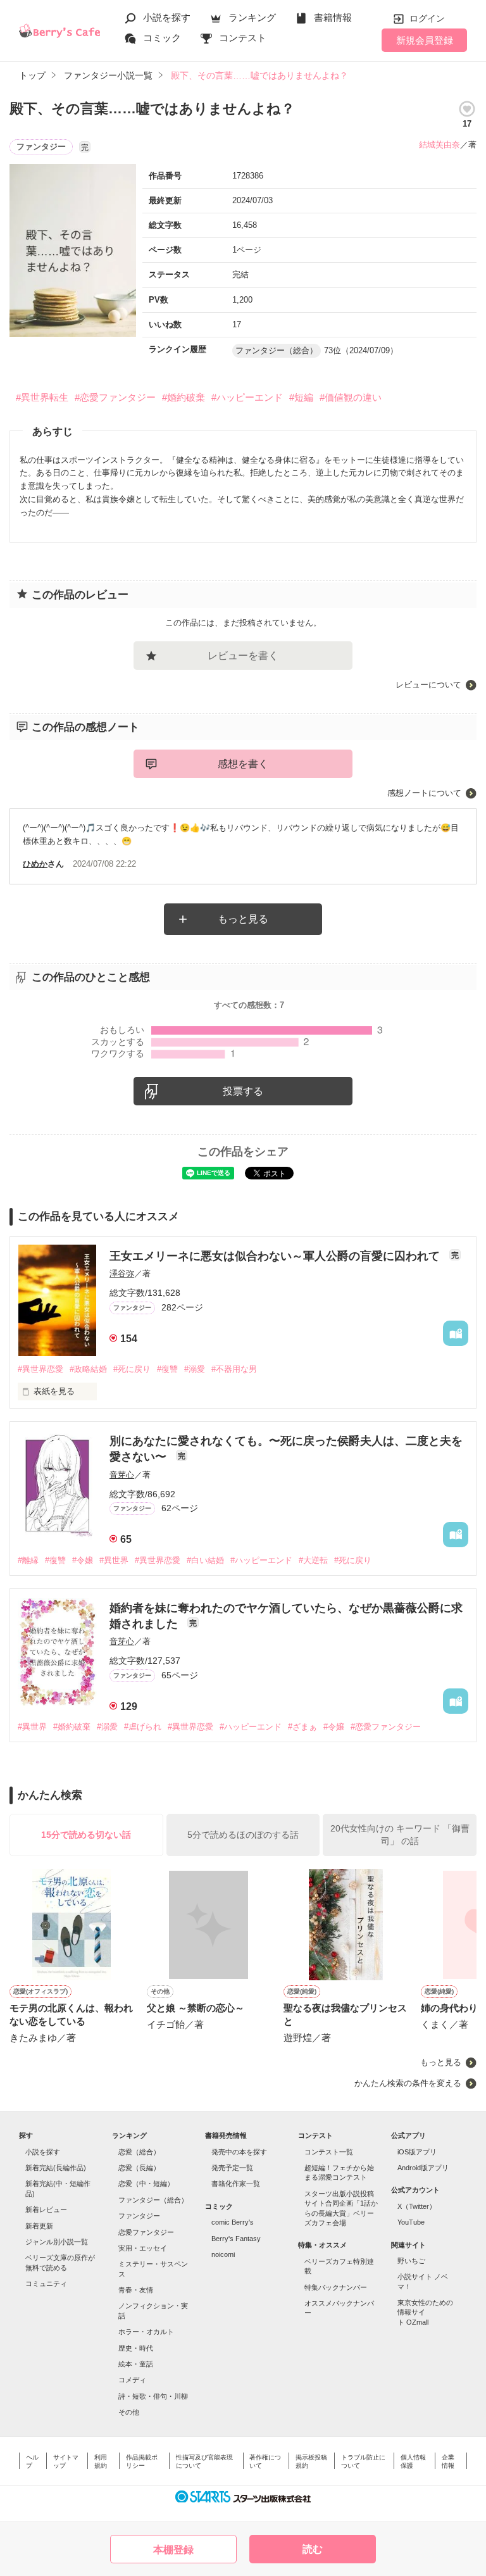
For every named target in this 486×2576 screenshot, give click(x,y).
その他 (129, 2412)
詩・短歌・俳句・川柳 (153, 2396)
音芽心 (122, 1475)
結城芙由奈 (439, 145)
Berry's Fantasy (236, 2239)
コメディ (132, 2380)
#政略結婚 (88, 1369)
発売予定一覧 (232, 2168)
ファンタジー (139, 2216)
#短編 (301, 397)
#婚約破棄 (184, 397)
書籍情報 (333, 17)
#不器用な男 (234, 1369)
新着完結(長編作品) (56, 2168)
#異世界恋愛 (40, 1369)
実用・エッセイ (143, 2248)
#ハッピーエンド (247, 397)
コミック (162, 38)
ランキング (252, 17)
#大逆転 (313, 1560)
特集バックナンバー (336, 2287)
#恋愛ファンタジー (115, 397)
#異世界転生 (42, 397)
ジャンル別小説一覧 (57, 2242)
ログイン (427, 18)
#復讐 (167, 1369)
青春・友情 (136, 2290)
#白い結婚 (205, 1560)
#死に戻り (132, 1369)
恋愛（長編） (139, 2168)
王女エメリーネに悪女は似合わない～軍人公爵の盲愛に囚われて (276, 1256)
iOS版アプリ (417, 2152)
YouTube (411, 2222)
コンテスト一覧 (329, 2152)
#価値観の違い (351, 397)
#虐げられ (143, 1727)
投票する (243, 1091)
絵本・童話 (136, 2364)
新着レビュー (46, 2209)
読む (313, 2549)
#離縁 (28, 1560)
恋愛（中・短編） (146, 2183)
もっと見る (243, 919)
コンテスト (243, 38)
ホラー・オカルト (146, 2332)
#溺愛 (195, 1369)
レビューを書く (243, 656)
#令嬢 (83, 1560)
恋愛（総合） (139, 2152)
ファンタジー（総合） (153, 2200)
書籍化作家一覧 (236, 2183)
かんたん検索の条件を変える (408, 2083)
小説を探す (167, 17)
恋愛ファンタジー (146, 2232)
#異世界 (114, 1560)
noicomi (223, 2254)
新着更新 (39, 2226)
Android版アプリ (423, 2168)
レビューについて (428, 685)
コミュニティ (46, 2284)
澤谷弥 (122, 1273)
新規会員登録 (425, 40)
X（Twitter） (417, 2206)
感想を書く (243, 764)
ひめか (35, 864)
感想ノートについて (424, 793)
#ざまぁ (302, 1727)
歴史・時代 (136, 2348)
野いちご (411, 2261)
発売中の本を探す (239, 2152)
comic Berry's (233, 2222)
